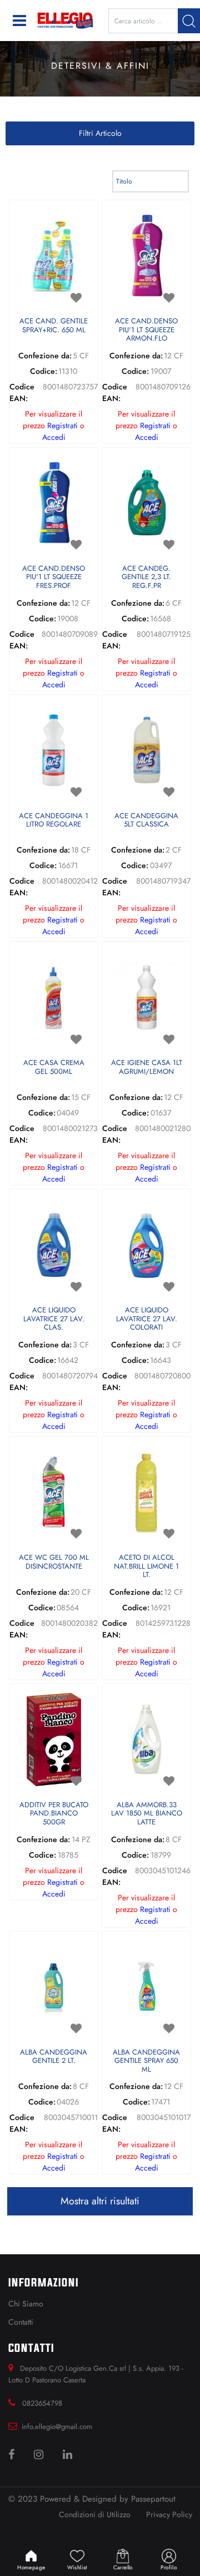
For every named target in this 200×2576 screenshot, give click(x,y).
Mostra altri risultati (100, 2201)
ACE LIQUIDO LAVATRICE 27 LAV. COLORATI (147, 1319)
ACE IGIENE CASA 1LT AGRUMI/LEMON (147, 1068)
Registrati (62, 425)
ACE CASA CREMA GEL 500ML (54, 1068)
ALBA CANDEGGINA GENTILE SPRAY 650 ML (146, 2061)
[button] (189, 21)
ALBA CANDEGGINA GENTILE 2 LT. (54, 2057)
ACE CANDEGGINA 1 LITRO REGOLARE (54, 821)
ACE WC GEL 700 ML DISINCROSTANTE (54, 1562)
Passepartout (153, 2499)
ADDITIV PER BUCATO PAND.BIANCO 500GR (54, 1814)
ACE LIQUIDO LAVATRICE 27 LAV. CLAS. (54, 1319)
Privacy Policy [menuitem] (169, 2514)
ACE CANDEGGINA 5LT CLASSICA (146, 821)
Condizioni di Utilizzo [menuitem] (95, 2514)
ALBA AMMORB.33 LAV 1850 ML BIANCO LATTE (147, 1814)
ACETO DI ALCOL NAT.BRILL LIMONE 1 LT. (146, 1566)
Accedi (54, 437)
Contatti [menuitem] (21, 2322)
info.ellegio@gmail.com (57, 2427)
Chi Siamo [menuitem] (26, 2304)
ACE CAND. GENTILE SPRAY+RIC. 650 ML (54, 326)
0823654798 (42, 2403)
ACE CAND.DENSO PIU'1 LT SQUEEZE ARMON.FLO (146, 330)
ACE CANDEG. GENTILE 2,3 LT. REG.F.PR (146, 577)
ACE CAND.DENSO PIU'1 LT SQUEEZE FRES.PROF (54, 577)
